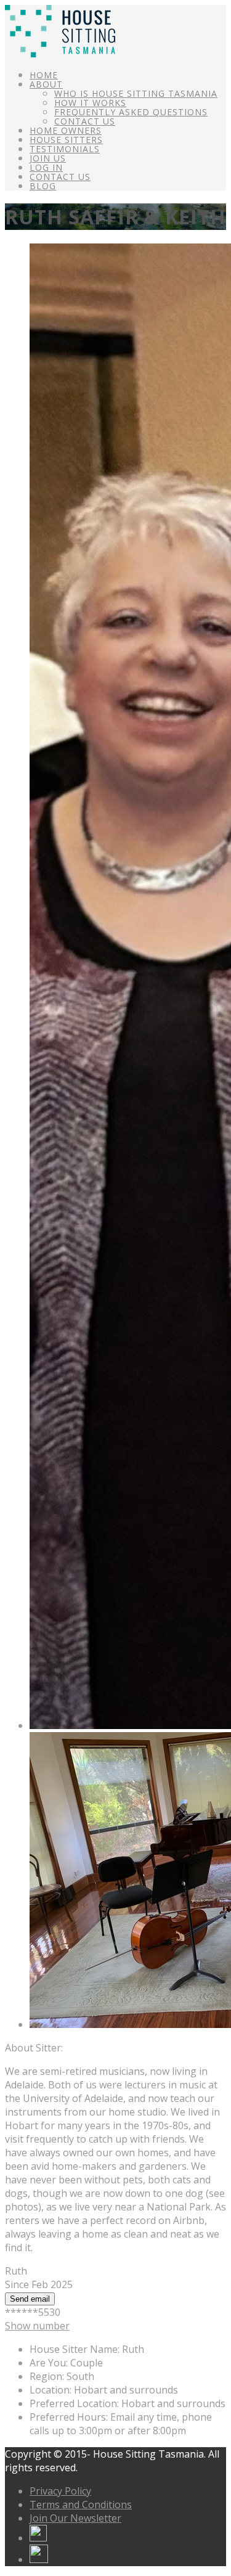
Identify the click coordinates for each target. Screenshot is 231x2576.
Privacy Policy (60, 2491)
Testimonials (65, 149)
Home (44, 75)
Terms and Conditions (81, 2504)
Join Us (48, 158)
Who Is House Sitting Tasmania (136, 93)
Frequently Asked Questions (131, 112)
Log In (46, 167)
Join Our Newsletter (75, 2518)
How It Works (90, 103)
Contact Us (85, 121)
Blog (43, 186)
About (46, 84)
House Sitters (66, 140)
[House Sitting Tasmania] (60, 54)
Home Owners (66, 130)
